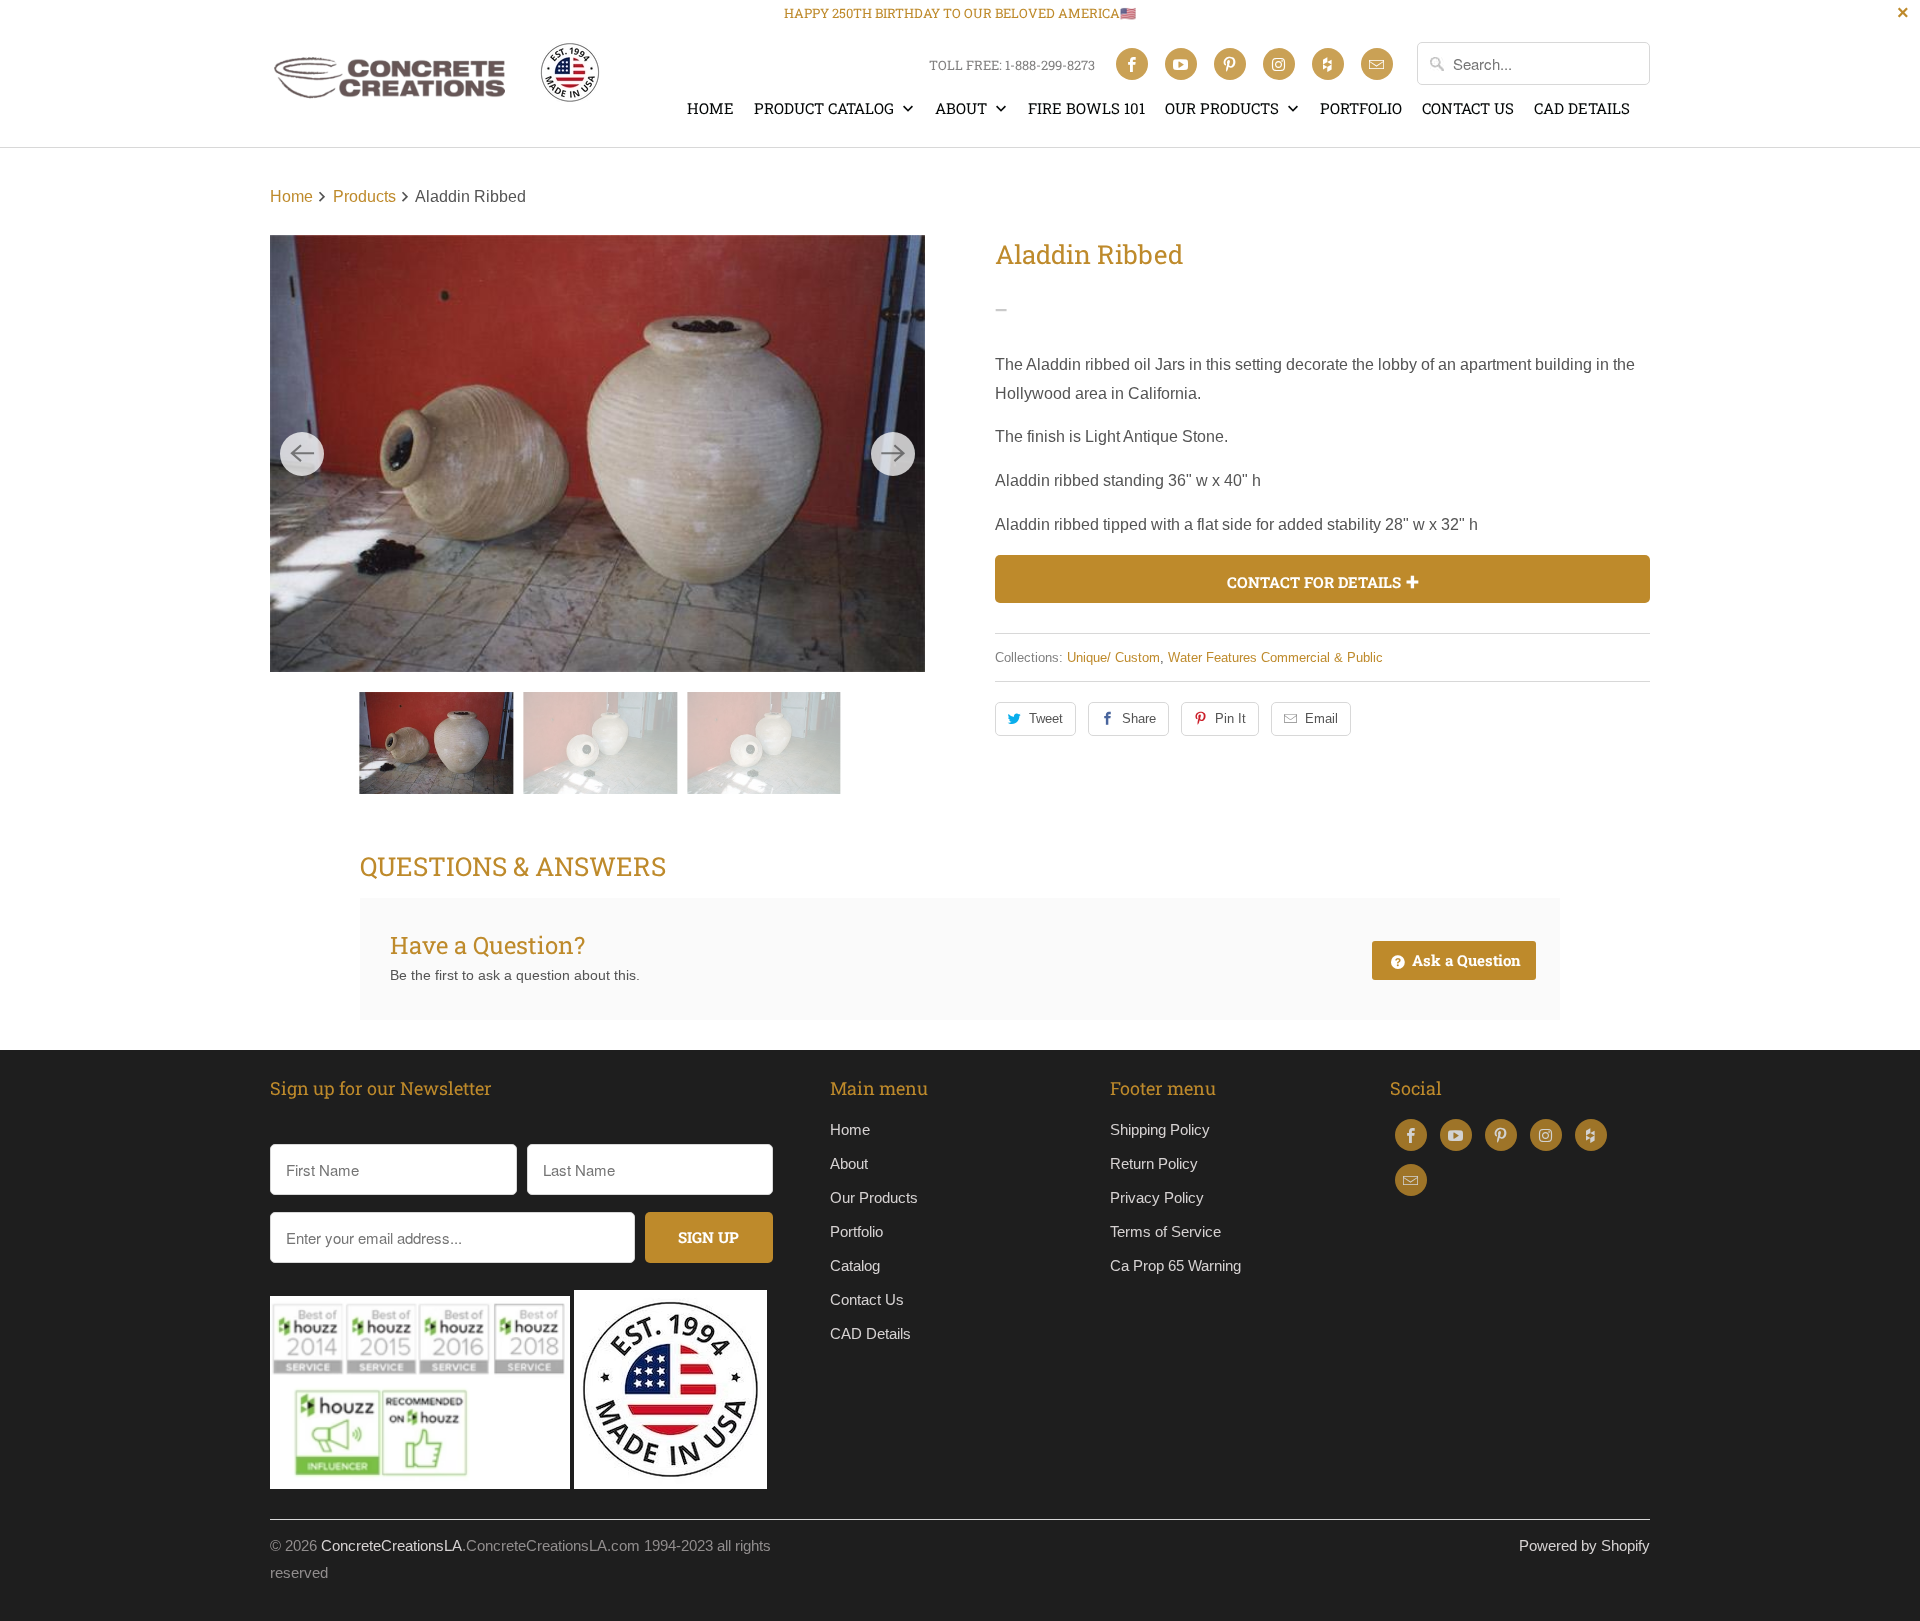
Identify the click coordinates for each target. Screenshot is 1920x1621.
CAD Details (1582, 108)
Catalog (855, 1265)
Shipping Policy (1160, 1129)
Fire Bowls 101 (1086, 108)
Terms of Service (1165, 1231)
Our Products (1224, 108)
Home (710, 108)
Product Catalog (826, 108)
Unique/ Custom (1113, 657)
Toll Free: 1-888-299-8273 (1012, 65)
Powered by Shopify (1584, 1545)
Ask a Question (1464, 960)
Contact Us (1468, 108)
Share (1139, 718)
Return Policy (1154, 1163)
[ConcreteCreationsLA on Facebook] (1132, 64)
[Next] (893, 454)
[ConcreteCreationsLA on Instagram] (1279, 64)
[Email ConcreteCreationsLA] (1377, 64)
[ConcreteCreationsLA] (435, 82)
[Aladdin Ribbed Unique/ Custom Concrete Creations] (597, 453)
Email (1321, 718)
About (963, 108)
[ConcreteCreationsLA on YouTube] (1181, 64)
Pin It (1230, 718)
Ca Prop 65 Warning (1175, 1265)
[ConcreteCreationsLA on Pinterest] (1230, 64)
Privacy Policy (1157, 1197)
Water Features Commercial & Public (1275, 657)
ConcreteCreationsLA (391, 1545)
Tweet (1046, 718)
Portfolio (1361, 108)
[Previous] (302, 454)
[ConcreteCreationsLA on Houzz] (1328, 64)
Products (366, 196)
